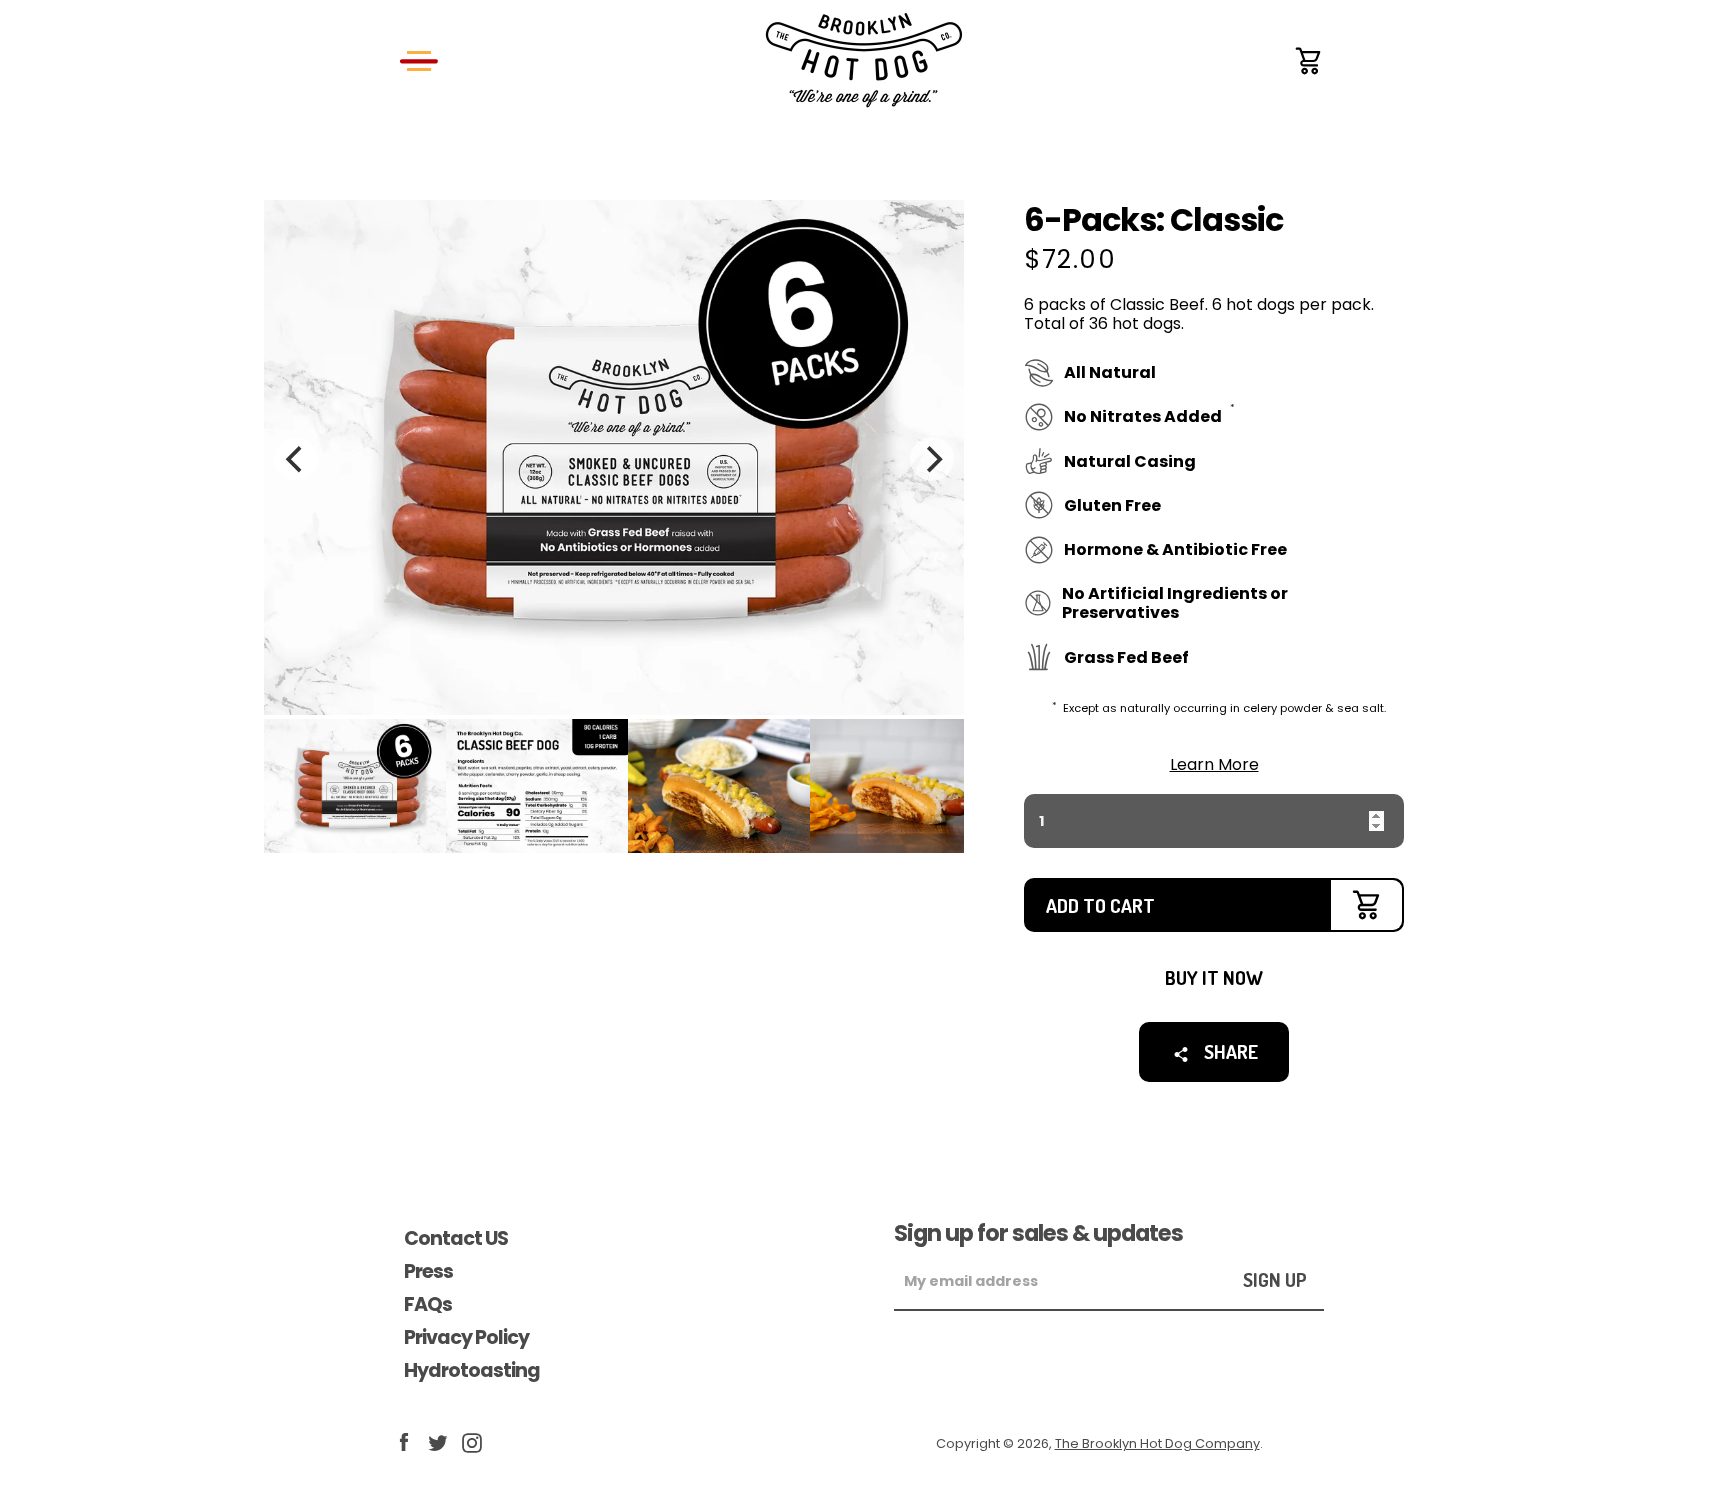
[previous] (296, 459)
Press (428, 1271)
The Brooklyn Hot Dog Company (1157, 1443)
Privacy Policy (466, 1337)
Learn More (1214, 763)
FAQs (428, 1304)
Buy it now (1214, 977)
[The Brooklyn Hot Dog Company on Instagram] (472, 1441)
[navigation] (419, 60)
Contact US (456, 1238)
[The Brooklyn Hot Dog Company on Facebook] (404, 1441)
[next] (932, 459)
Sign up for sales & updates (1038, 1233)
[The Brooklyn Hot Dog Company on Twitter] (438, 1441)
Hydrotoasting (472, 1370)
